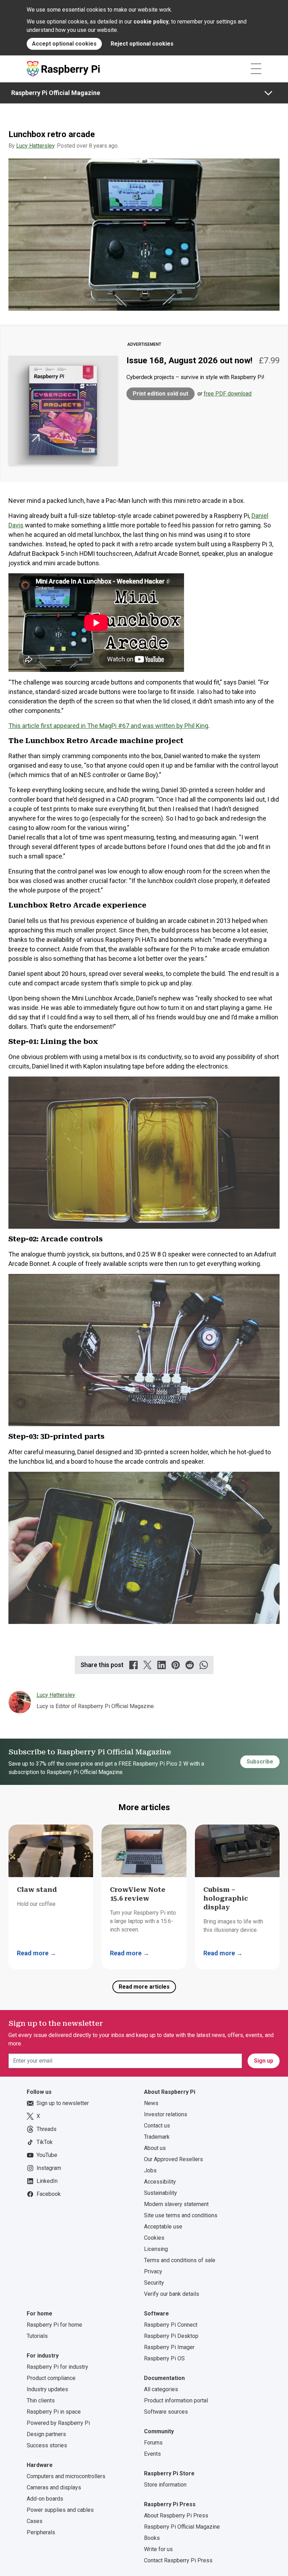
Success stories (47, 2445)
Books (152, 2538)
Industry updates (47, 2389)
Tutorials (37, 2336)
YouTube (47, 2155)
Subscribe (260, 1762)
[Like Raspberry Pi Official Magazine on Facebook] (133, 1665)
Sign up (264, 2061)
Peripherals (41, 2532)
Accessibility (160, 2182)
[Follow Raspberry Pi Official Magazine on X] (148, 1665)
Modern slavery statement (176, 2204)
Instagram (49, 2168)
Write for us (158, 2549)
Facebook (49, 2194)
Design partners (46, 2434)
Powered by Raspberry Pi (58, 2423)
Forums (153, 2443)
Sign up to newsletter (63, 2103)
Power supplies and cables (60, 2510)
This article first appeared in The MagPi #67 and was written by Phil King (108, 726)
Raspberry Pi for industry (57, 2367)
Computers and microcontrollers (66, 2476)
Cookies (154, 2238)
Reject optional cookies (142, 44)
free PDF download (228, 394)
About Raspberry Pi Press (176, 2516)
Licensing (156, 2249)
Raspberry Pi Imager (169, 2347)
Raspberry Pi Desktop (171, 2336)
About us (155, 2148)
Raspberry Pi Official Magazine (56, 93)
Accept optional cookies (64, 44)
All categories (161, 2389)
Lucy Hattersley (35, 146)
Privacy (153, 2271)
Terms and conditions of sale (180, 2260)
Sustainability (161, 2193)
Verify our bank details (172, 2294)
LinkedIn (47, 2181)
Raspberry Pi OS (164, 2358)
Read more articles (144, 1987)
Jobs (150, 2170)
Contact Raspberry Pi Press (178, 2560)
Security (154, 2283)
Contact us (157, 2126)
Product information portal (176, 2400)
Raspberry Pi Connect (171, 2325)
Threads (47, 2129)
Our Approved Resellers (174, 2159)
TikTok (45, 2142)
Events (152, 2454)
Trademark (157, 2137)
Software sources (166, 2412)
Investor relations (166, 2114)
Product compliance (51, 2378)
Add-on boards (45, 2499)
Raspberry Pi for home (54, 2325)
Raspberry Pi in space (54, 2412)
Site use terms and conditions (181, 2215)
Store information (165, 2485)
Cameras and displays (54, 2487)
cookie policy (151, 22)
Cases (35, 2521)
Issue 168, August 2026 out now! (189, 360)
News (151, 2103)
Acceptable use (163, 2227)
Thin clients (41, 2400)
